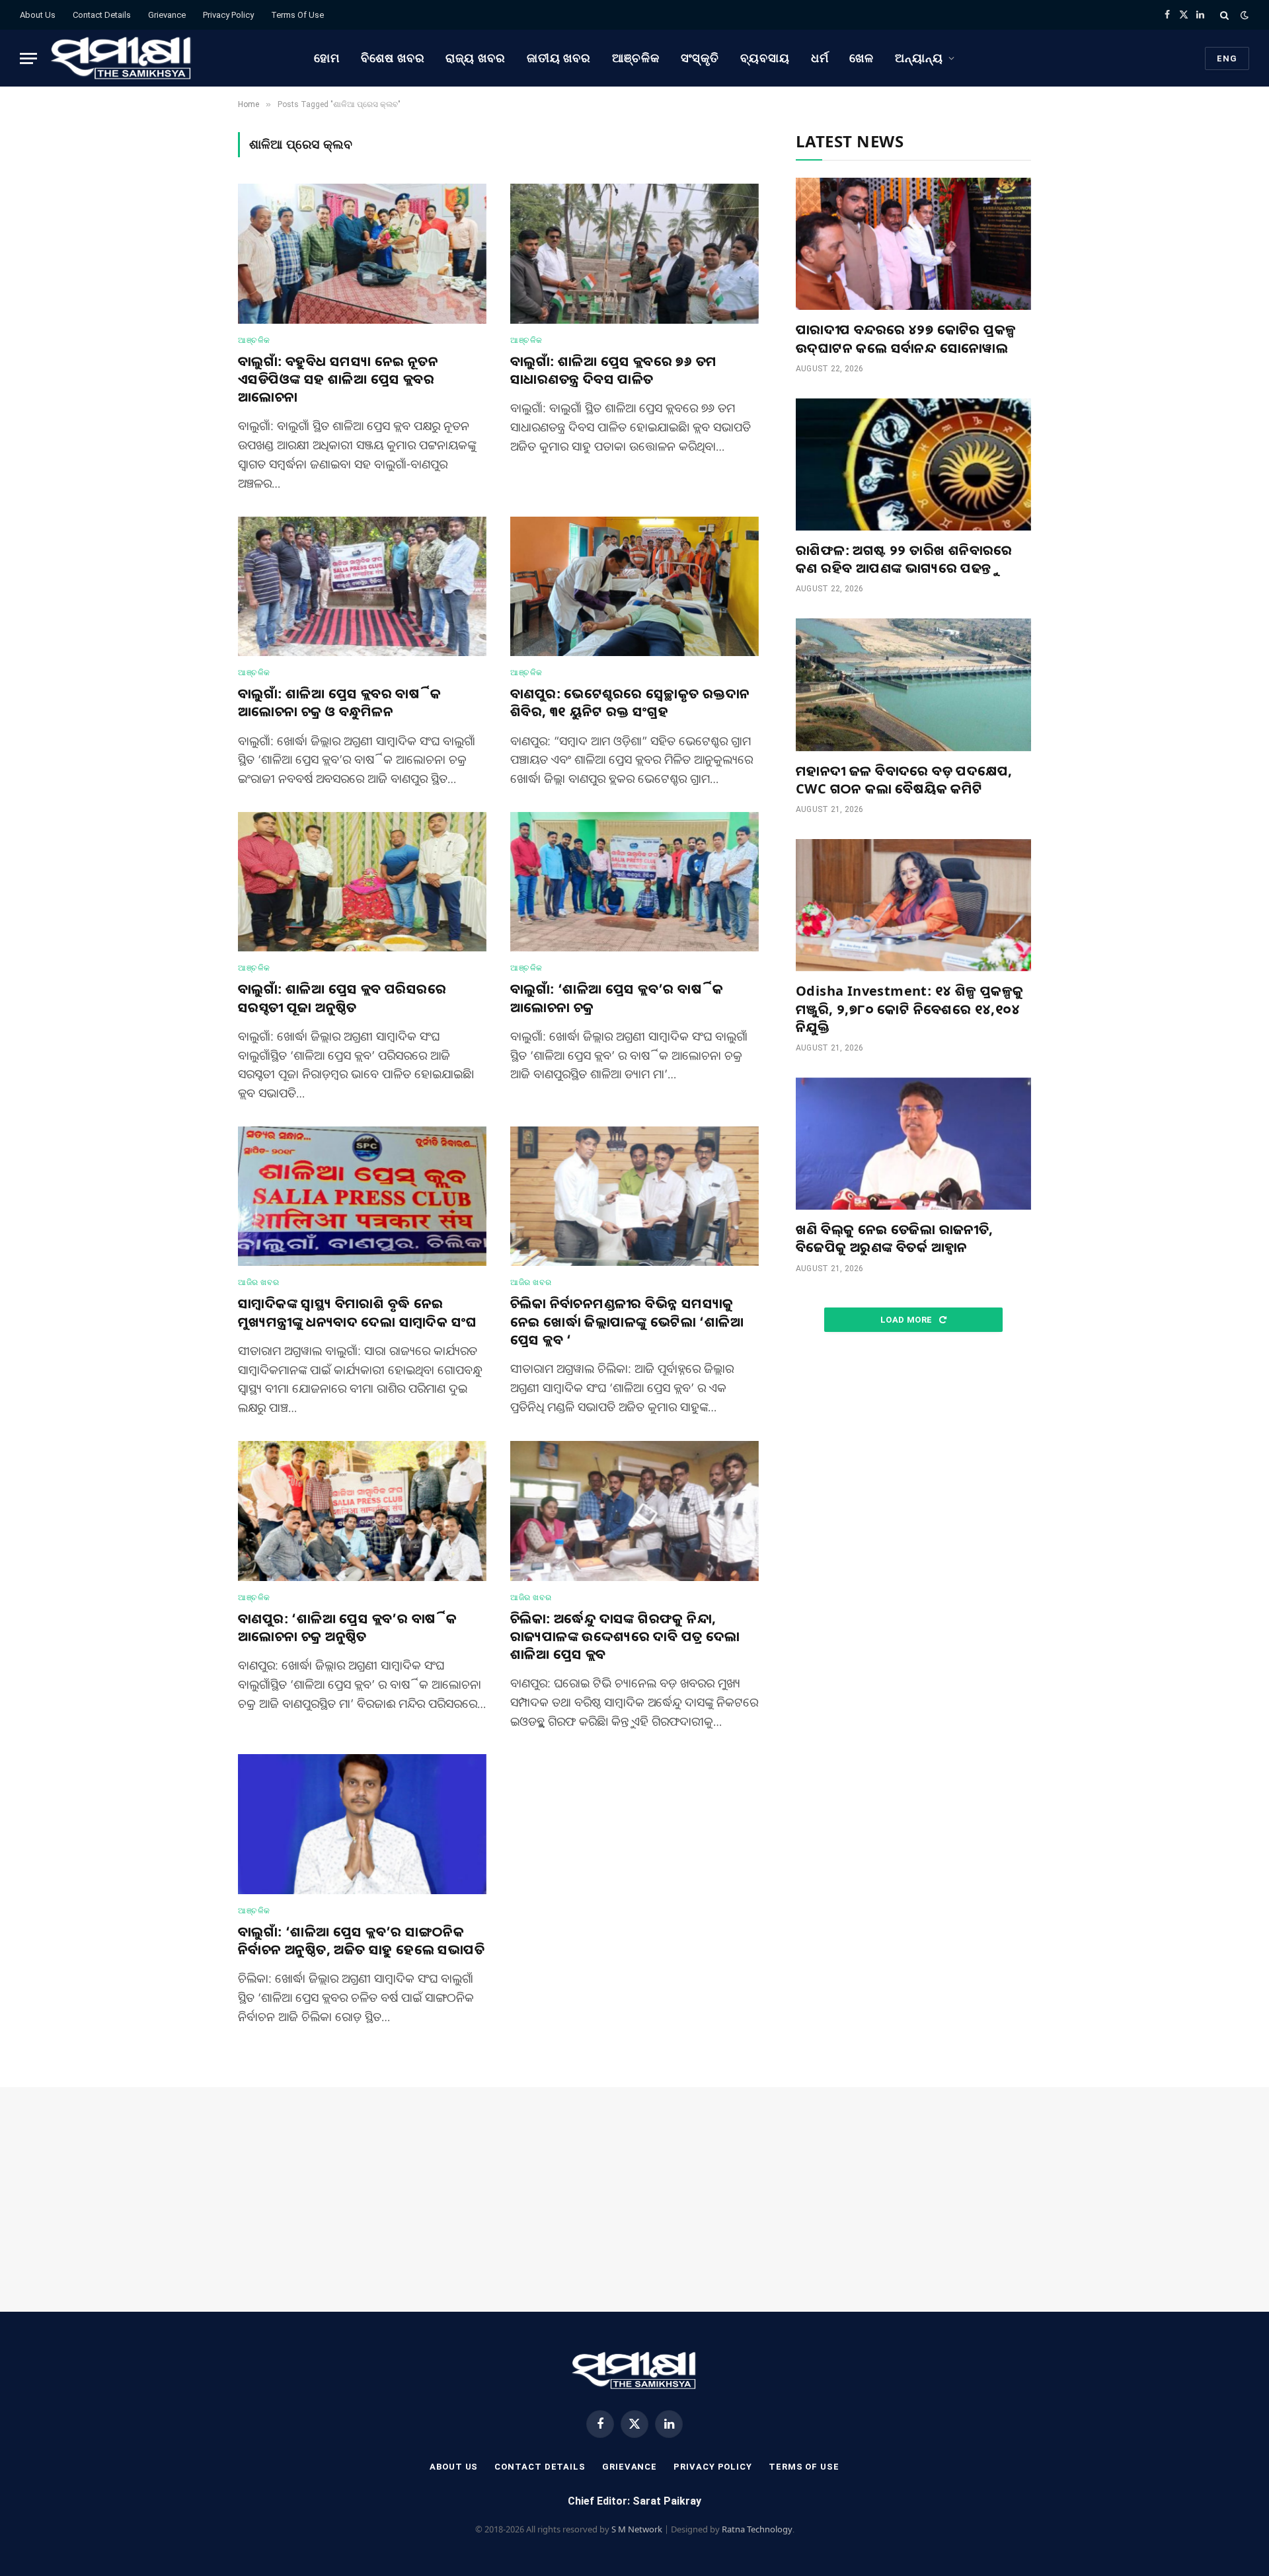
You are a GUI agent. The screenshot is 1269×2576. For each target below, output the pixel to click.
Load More (907, 1320)
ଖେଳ (862, 58)
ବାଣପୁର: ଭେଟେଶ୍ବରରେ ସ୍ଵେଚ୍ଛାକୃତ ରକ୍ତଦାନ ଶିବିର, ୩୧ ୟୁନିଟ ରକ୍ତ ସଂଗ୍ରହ (630, 702)
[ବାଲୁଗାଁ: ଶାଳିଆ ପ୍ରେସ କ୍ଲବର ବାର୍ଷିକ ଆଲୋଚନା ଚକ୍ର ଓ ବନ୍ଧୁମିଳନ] (362, 587)
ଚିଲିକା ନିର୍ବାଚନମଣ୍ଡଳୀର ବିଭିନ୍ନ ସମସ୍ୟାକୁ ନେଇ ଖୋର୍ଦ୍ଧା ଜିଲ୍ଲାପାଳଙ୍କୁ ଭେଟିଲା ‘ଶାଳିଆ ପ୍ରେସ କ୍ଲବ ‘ (627, 1321)
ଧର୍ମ (820, 58)
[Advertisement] (913, 1454)
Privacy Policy (228, 15)
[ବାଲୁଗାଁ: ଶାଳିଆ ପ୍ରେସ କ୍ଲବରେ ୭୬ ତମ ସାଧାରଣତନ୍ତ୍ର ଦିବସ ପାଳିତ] (634, 254)
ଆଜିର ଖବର (258, 1282)
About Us (38, 15)
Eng (1227, 58)
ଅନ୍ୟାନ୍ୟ (919, 58)
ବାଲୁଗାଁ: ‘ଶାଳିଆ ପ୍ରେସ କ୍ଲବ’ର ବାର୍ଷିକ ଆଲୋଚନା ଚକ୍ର (617, 998)
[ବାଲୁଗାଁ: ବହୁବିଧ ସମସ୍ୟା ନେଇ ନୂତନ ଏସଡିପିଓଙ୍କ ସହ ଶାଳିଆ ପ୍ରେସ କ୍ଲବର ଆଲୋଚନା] (362, 254)
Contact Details (102, 15)
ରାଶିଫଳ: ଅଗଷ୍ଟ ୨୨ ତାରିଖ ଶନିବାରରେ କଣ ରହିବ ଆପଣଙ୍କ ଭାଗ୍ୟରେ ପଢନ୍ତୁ (904, 559)
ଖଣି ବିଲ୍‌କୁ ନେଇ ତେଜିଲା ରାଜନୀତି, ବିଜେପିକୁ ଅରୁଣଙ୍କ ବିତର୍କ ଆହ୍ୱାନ (895, 1238)
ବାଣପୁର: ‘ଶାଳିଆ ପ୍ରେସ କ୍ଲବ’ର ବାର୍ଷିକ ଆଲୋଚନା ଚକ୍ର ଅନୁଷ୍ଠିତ (348, 1627)
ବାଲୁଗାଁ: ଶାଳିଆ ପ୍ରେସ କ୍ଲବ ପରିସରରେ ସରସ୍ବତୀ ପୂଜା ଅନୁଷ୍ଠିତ (342, 998)
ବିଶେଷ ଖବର (393, 58)
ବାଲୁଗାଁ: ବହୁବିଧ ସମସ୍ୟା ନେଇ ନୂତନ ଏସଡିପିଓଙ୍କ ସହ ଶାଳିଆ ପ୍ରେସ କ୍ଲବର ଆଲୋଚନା (338, 379)
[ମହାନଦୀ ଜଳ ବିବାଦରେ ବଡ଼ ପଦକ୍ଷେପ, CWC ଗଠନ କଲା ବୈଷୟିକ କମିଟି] (913, 684)
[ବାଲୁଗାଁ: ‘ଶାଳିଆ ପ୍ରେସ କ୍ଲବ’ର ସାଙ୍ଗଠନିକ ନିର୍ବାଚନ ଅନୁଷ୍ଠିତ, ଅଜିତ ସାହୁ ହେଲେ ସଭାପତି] (362, 1824)
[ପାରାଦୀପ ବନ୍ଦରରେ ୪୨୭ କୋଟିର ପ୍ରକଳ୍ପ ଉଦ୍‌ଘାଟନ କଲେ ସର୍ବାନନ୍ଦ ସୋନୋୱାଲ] (913, 244)
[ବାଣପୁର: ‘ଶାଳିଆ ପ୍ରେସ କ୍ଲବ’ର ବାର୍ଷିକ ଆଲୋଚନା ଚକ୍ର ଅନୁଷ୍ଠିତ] (362, 1511)
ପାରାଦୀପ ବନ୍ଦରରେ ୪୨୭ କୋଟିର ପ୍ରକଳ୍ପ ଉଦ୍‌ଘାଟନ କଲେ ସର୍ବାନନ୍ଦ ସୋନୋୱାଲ (906, 338)
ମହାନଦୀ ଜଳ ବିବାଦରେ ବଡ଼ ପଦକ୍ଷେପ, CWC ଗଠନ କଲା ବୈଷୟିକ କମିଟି (904, 780)
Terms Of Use (297, 15)
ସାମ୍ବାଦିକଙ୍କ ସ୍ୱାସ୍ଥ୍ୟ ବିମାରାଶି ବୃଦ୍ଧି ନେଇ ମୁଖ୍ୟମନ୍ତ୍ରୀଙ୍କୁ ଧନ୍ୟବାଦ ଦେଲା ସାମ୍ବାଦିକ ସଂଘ (357, 1312)
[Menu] (28, 58)
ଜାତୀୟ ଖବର (559, 58)
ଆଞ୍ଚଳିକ (636, 58)
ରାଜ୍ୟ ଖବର (475, 58)
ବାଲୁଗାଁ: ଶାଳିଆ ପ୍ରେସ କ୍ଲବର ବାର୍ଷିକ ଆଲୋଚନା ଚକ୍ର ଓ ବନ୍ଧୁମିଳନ (340, 702)
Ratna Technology (757, 2529)
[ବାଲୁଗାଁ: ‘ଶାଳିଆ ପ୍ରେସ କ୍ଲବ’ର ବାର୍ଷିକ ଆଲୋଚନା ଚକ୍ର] (634, 882)
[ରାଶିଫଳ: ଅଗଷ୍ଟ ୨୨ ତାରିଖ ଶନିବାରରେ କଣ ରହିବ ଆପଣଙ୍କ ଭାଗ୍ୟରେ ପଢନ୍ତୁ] (913, 464)
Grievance (167, 15)
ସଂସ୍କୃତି (700, 58)
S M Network (637, 2529)
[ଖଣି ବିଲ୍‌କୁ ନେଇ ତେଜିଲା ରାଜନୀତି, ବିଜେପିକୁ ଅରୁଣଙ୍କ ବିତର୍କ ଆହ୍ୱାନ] (913, 1144)
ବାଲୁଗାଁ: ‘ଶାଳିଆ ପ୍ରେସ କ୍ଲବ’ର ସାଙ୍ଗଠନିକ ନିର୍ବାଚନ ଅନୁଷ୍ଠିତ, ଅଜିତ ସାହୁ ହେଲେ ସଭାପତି (361, 1940)
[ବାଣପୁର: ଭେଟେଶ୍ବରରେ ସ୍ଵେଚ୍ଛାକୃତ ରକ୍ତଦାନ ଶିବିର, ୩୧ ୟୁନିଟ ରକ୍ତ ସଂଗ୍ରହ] (634, 587)
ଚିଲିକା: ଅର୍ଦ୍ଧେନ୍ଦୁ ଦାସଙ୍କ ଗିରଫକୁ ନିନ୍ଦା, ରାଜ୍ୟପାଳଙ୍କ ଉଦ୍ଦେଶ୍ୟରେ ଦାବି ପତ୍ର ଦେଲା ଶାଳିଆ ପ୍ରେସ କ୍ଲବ (625, 1636)
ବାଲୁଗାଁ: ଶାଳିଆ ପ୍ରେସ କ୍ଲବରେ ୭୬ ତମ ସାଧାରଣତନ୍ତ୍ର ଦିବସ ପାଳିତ (613, 370)
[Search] (1224, 15)
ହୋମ (327, 58)
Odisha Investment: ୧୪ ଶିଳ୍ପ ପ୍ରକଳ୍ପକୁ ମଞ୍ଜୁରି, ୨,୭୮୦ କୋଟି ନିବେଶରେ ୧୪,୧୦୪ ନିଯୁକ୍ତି (910, 1009)
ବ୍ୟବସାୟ (765, 58)
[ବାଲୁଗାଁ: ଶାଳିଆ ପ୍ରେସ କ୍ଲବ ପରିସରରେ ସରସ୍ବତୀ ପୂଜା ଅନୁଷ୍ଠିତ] (362, 882)
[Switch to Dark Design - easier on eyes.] (1243, 15)
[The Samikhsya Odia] (122, 58)
